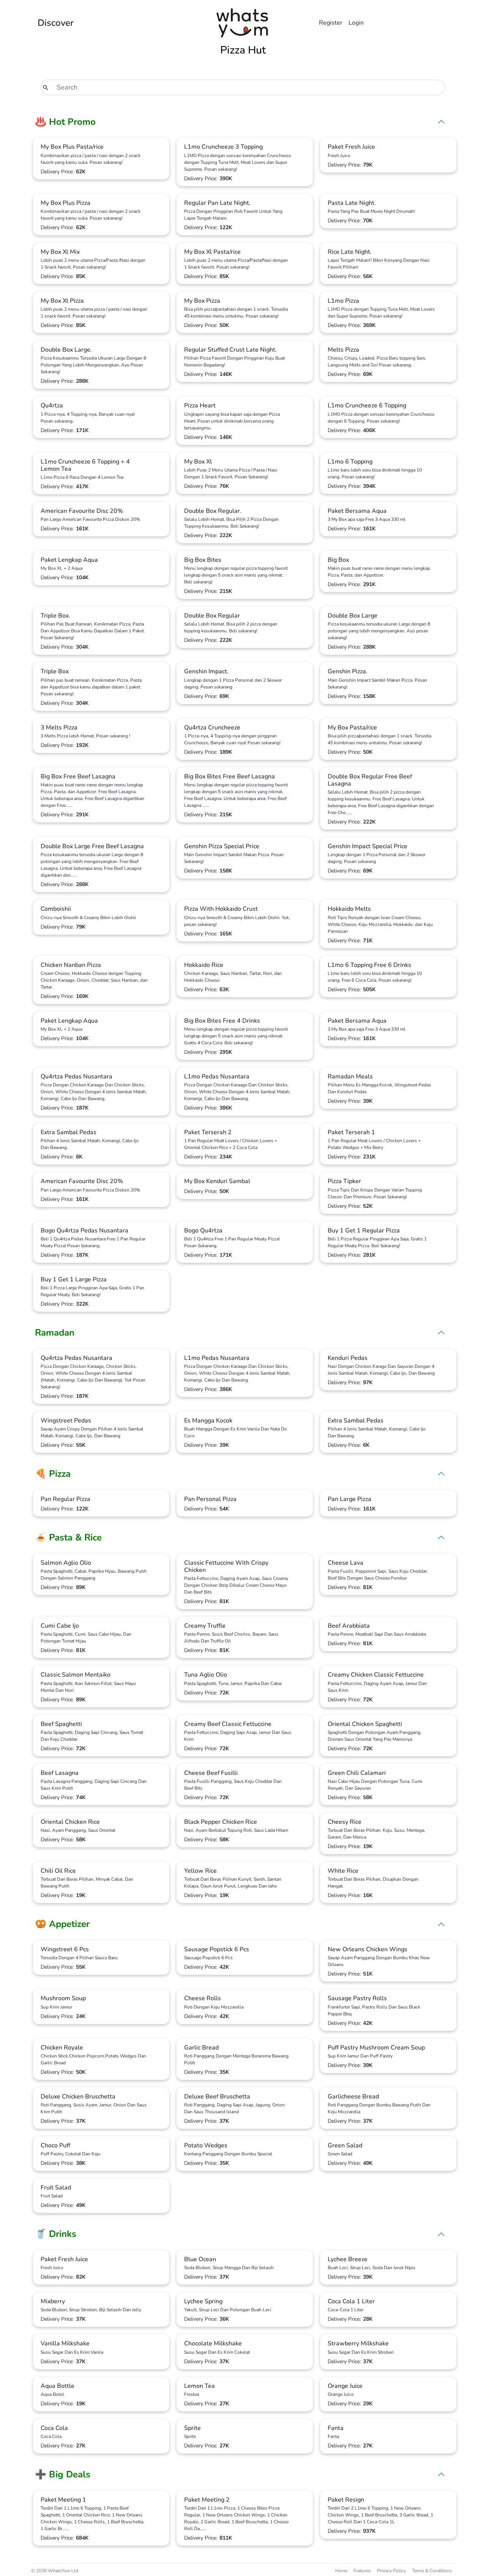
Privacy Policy (391, 2571)
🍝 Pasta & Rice (68, 1537)
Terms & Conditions (432, 2571)
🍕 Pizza (53, 1474)
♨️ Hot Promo (65, 122)
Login (356, 23)
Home (341, 2571)
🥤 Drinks (56, 2234)
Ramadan (55, 1333)
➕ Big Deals (63, 2474)
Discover (56, 23)
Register (331, 23)
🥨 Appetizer (62, 1924)
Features (362, 2571)
